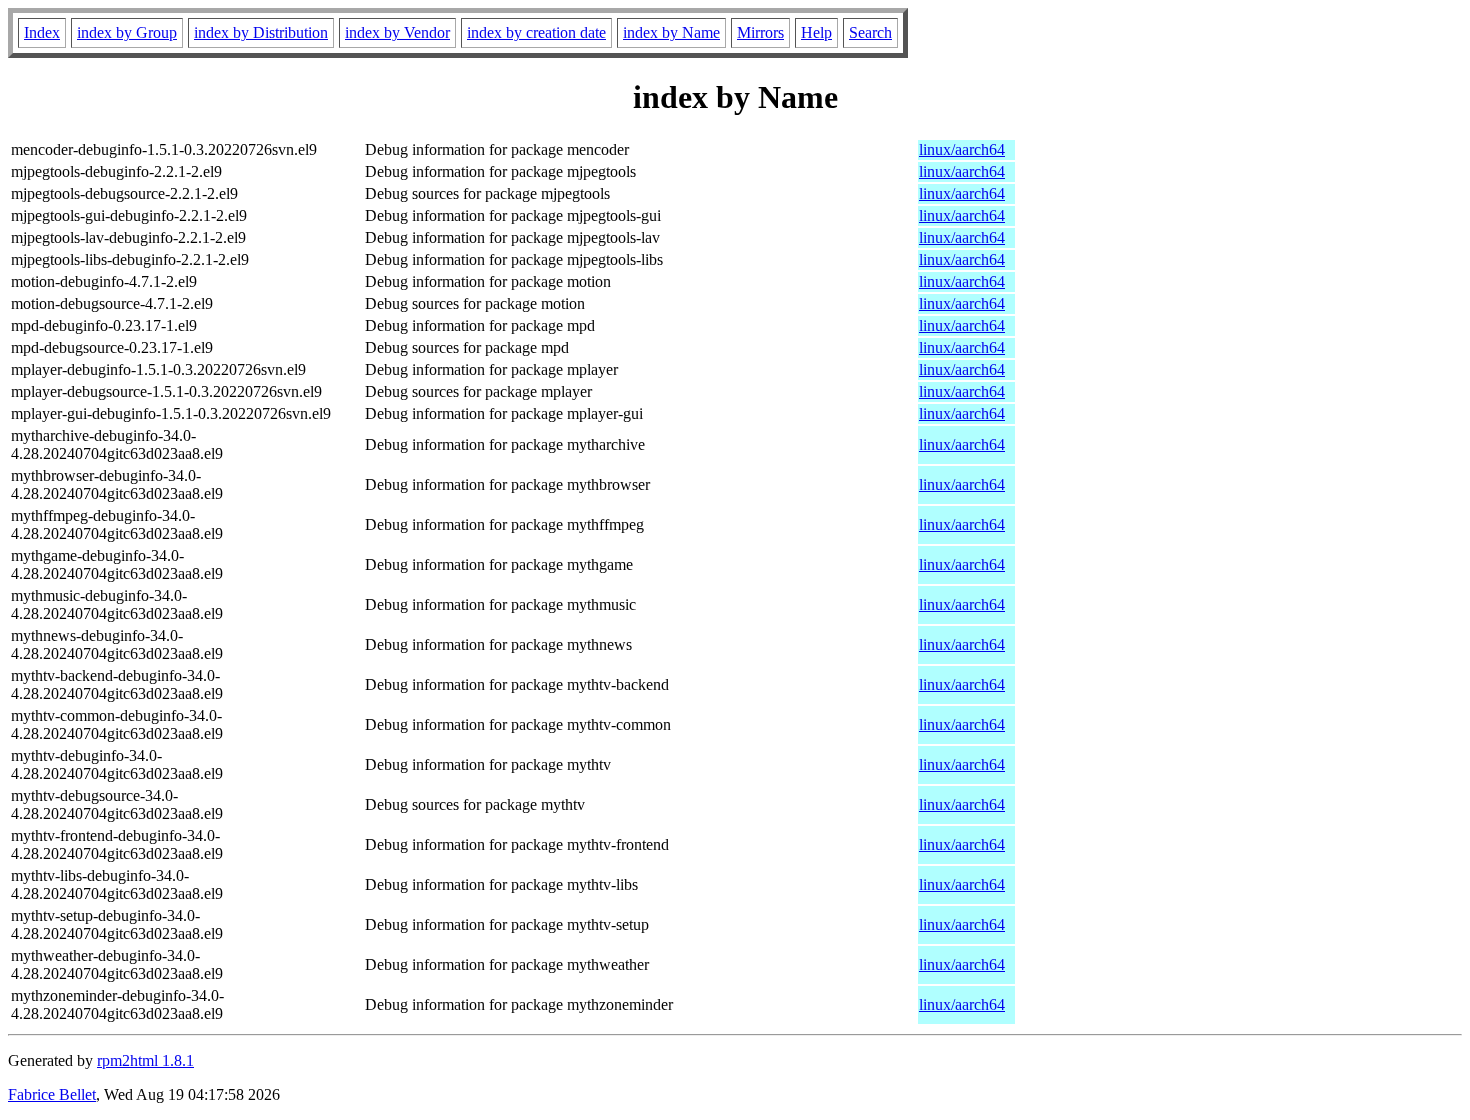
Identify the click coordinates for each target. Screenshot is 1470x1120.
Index (42, 32)
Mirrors (760, 32)
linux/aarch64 (962, 149)
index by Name (671, 32)
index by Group (127, 32)
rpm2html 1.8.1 (145, 1060)
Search (870, 32)
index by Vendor (397, 32)
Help (816, 32)
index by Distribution (261, 32)
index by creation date (536, 32)
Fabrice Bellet (52, 1094)
